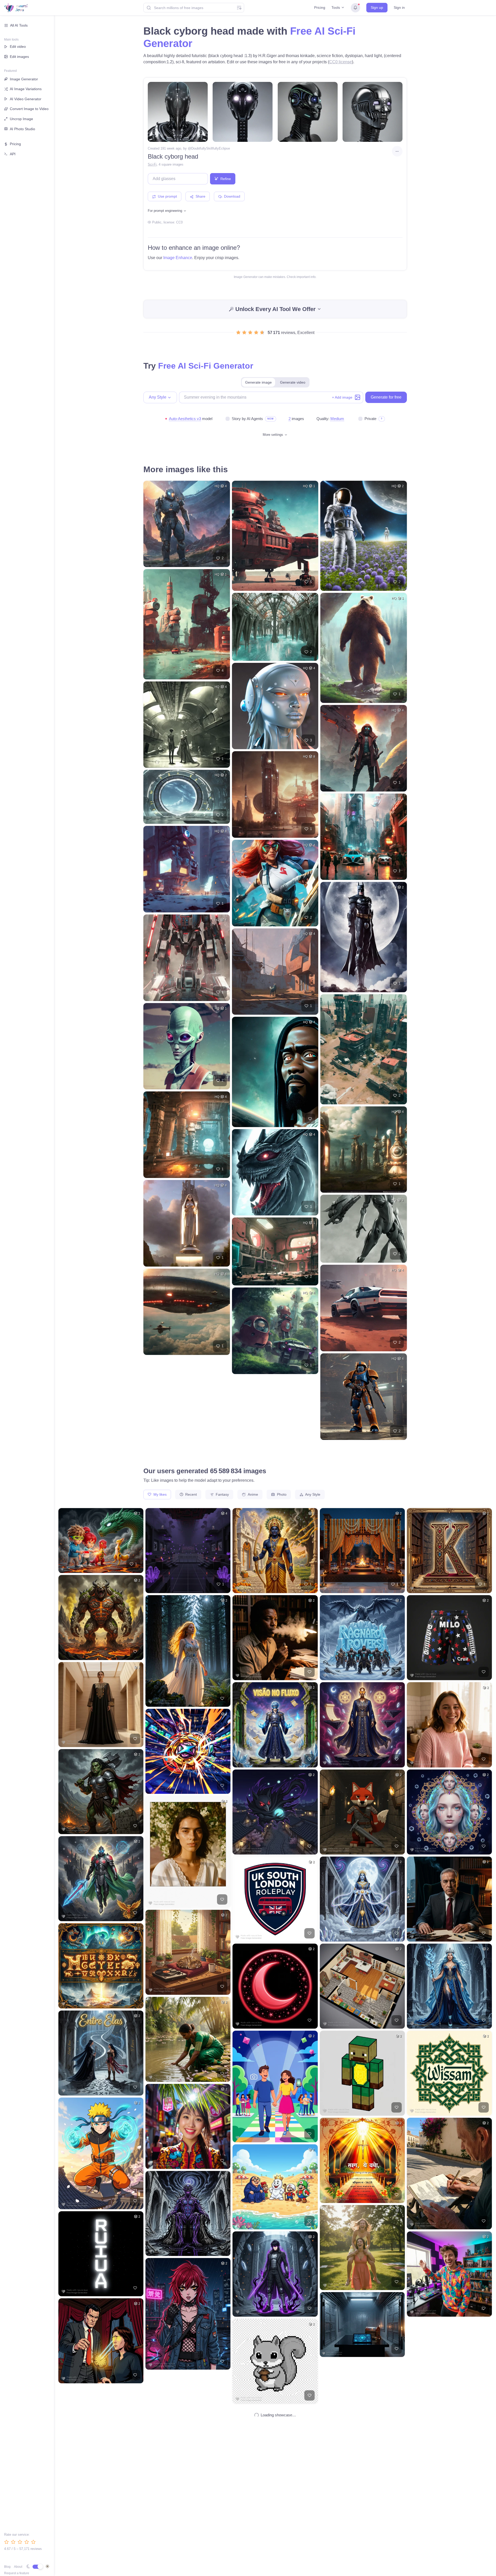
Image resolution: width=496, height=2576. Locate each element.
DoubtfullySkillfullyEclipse (211, 148)
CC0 (179, 222)
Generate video (293, 382)
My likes (160, 1494)
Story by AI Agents (247, 419)
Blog (7, 2567)
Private (370, 419)
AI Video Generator (26, 99)
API (13, 154)
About (18, 2567)
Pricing (320, 7)
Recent (191, 1494)
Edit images (19, 57)
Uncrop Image (21, 119)
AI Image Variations (26, 89)
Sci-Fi (152, 164)
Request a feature (17, 2573)
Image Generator (24, 79)
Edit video (18, 46)
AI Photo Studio (22, 129)
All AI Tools (19, 25)
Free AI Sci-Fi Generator (206, 366)
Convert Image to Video (29, 109)
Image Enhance (178, 258)
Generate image (258, 382)
